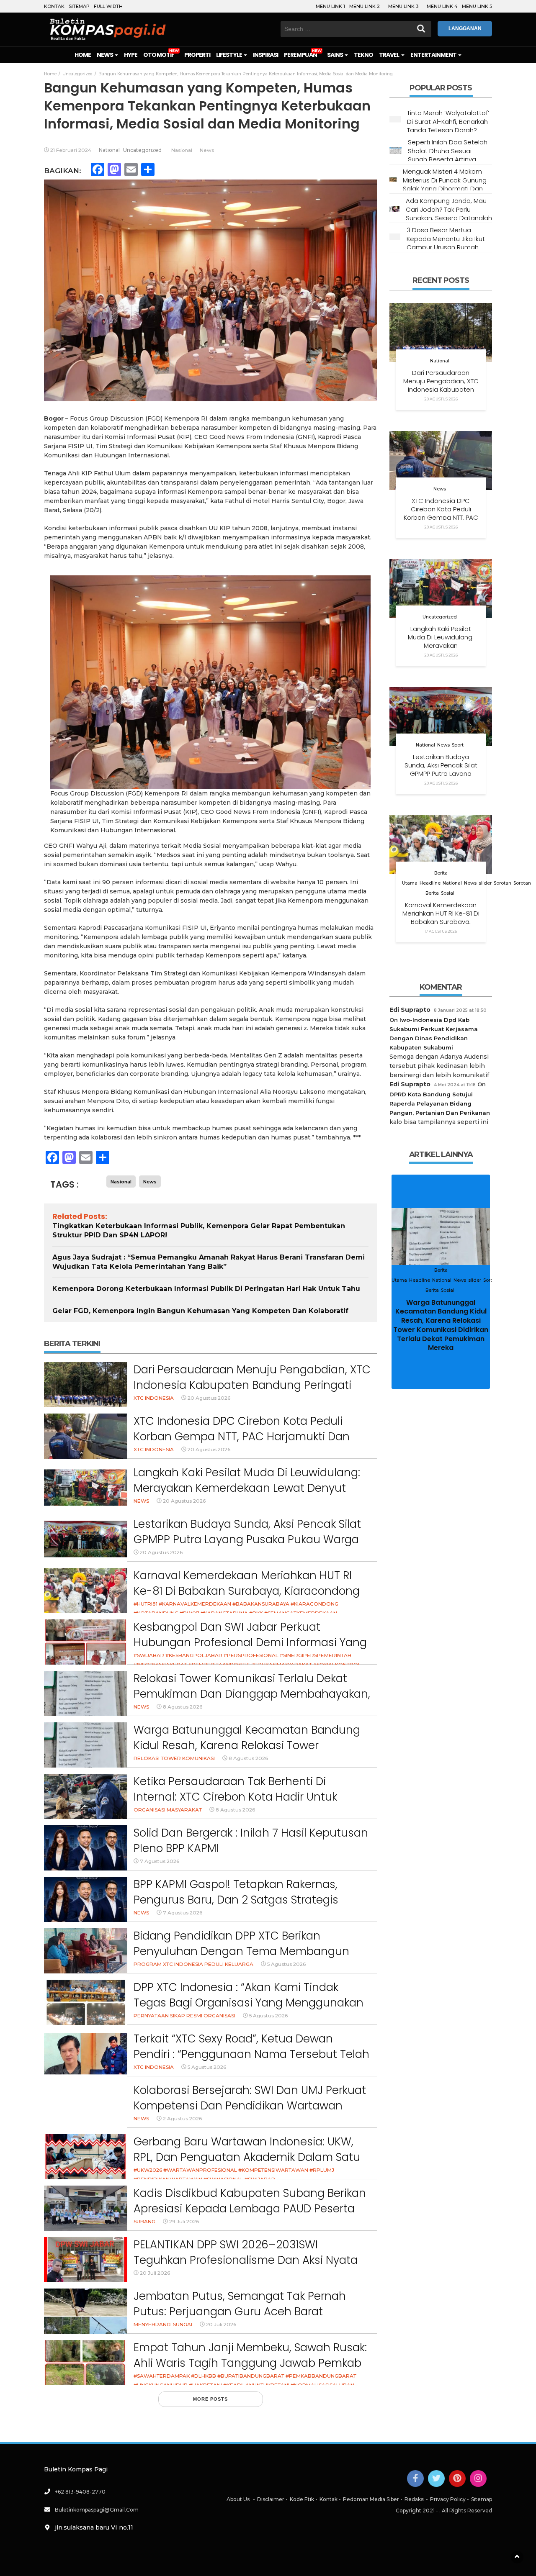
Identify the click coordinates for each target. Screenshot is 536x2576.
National (109, 150)
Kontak (54, 6)
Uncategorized (142, 150)
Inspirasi (265, 55)
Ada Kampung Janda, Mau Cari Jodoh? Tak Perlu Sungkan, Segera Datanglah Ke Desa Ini (449, 213)
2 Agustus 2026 (182, 2118)
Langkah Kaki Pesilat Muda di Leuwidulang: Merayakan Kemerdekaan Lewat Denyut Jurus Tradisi (247, 1488)
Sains (335, 55)
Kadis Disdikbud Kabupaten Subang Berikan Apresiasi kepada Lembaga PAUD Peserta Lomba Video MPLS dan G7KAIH (250, 2209)
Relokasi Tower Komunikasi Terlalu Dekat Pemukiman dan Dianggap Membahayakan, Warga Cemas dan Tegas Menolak (252, 1694)
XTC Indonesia (154, 1398)
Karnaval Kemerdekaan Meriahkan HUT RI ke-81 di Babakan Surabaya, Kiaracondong (247, 1583)
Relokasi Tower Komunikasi (174, 1758)
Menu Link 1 (330, 6)
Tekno (363, 55)
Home (83, 55)
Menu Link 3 (403, 6)
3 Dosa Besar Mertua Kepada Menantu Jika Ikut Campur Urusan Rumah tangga (446, 243)
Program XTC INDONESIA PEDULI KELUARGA (193, 1964)
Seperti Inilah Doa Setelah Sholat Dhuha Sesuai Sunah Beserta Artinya (448, 151)
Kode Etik (302, 2499)
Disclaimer (271, 2499)
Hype (131, 55)
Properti (197, 55)
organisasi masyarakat (168, 1810)
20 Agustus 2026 (209, 1398)
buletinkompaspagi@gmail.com (97, 2510)
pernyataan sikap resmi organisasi (184, 2015)
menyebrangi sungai (163, 2324)
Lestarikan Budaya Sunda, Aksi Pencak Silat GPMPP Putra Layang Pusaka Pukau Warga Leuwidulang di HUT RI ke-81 (247, 1540)
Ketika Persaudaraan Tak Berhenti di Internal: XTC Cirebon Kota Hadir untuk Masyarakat (235, 1797)
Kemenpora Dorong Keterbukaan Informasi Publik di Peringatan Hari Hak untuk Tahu (206, 1289)
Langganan (465, 28)
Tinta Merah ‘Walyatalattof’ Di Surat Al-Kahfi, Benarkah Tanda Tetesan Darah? (448, 121)
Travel (389, 55)
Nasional (182, 150)
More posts (210, 2399)
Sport (458, 745)
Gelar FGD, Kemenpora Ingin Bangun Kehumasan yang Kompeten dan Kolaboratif (200, 1311)
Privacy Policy (448, 2499)
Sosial (448, 893)
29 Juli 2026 (184, 2221)
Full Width (108, 6)
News (105, 55)
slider (485, 883)
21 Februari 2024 (71, 150)
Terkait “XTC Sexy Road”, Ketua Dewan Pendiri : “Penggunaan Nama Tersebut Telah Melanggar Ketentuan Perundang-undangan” (251, 2062)
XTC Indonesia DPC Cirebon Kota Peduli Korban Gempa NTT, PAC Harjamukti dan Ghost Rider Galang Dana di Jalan (242, 1437)
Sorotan (502, 883)
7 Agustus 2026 (160, 1861)
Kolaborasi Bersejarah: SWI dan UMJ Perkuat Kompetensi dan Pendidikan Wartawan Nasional (250, 2106)
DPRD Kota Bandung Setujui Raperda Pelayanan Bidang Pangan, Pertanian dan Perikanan (440, 1103)
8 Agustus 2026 (183, 1707)
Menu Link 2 (365, 6)
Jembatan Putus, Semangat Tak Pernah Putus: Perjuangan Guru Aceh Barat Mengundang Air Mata (240, 2312)
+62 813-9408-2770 (80, 2492)
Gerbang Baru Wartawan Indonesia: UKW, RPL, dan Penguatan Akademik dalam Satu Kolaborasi (247, 2157)
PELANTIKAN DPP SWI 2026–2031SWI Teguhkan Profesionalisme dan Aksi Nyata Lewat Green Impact (246, 2260)
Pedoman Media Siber (371, 2499)
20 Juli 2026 (155, 2273)
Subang (144, 2221)
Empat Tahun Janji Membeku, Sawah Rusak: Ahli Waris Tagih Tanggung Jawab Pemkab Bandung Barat (250, 2363)
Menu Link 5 (477, 6)
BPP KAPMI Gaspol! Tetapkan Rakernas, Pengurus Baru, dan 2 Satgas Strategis (236, 1892)
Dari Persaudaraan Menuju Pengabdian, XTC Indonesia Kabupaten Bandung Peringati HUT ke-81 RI (252, 1385)
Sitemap (79, 6)
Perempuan (300, 55)
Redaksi (415, 2499)
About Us (238, 2499)
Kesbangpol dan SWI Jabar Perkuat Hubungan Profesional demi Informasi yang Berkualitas (250, 1643)
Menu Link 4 (442, 6)
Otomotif (158, 55)
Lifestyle (229, 55)
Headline (430, 883)
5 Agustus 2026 (286, 1964)
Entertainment (434, 55)
